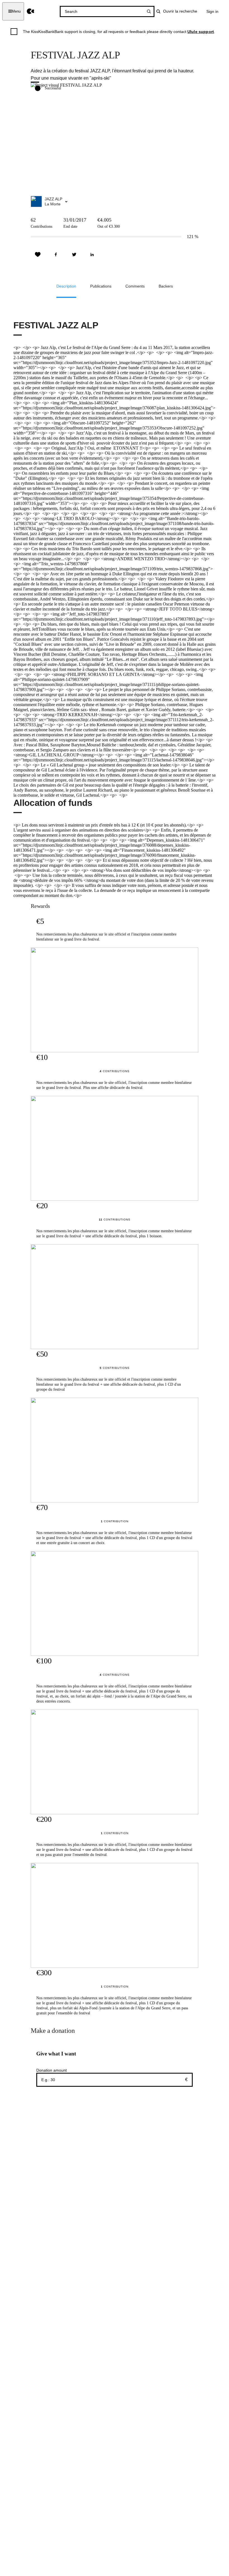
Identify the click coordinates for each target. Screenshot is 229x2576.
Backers (166, 286)
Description (66, 286)
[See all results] (149, 11)
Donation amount (52, 2070)
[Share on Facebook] (56, 255)
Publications (101, 286)
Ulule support (201, 32)
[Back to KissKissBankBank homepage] (31, 11)
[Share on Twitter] (74, 255)
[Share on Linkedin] (92, 255)
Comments (135, 286)
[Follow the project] (38, 255)
